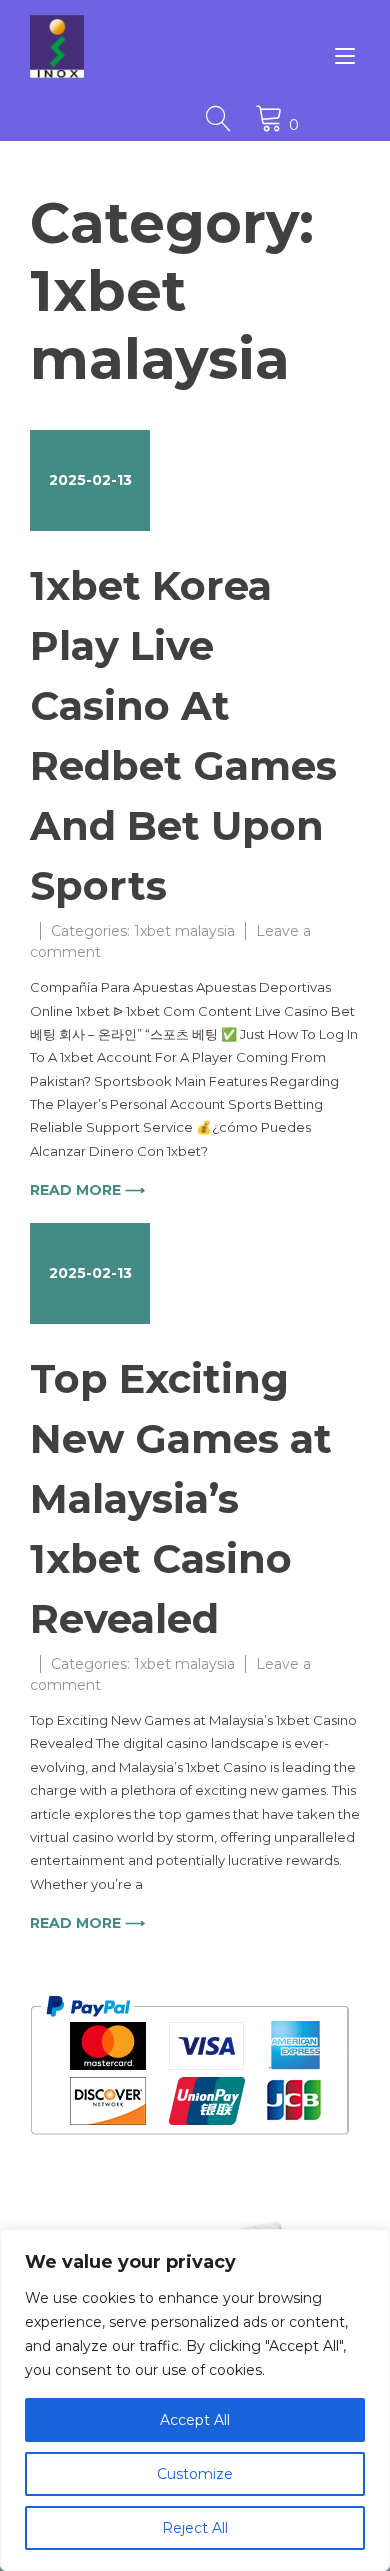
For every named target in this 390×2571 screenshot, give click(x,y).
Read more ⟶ (87, 1190)
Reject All (195, 2528)
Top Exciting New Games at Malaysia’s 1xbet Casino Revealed (181, 1498)
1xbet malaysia (184, 931)
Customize (195, 2474)
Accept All (195, 2420)
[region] (195, 2400)
